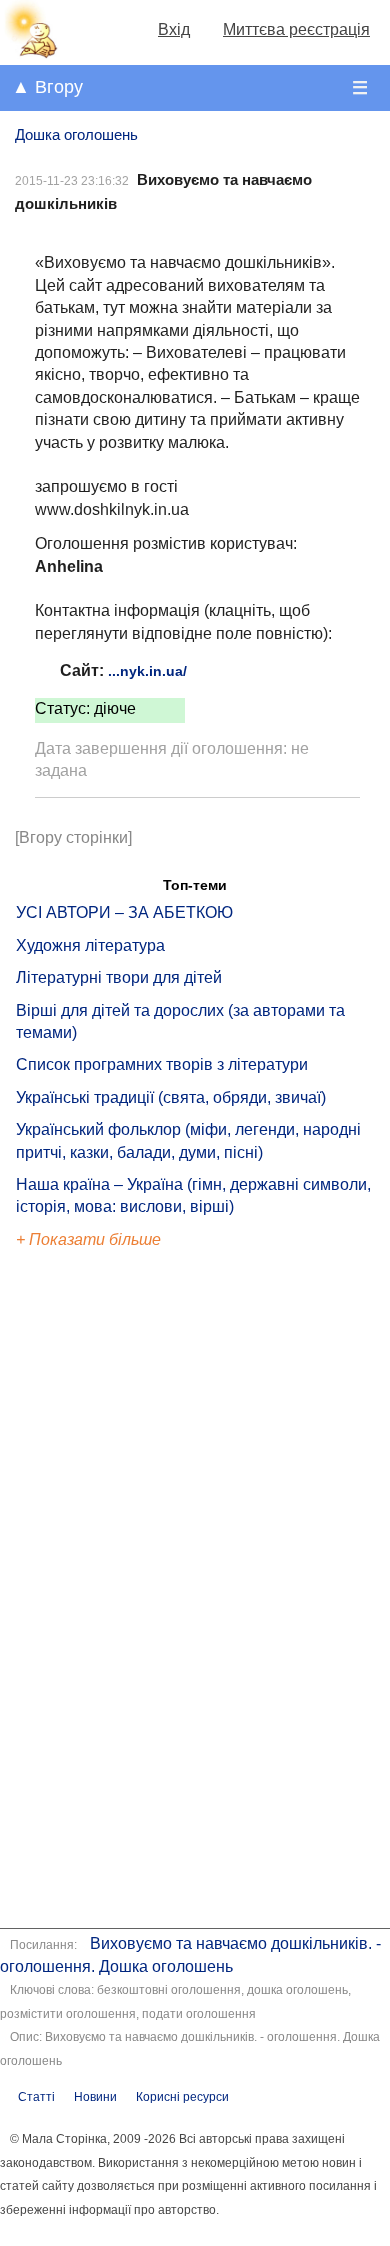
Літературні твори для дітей (119, 977)
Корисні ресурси (182, 2097)
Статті (36, 2097)
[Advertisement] (108, 1591)
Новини (95, 2097)
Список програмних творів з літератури (162, 1064)
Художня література (90, 945)
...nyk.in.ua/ (147, 671)
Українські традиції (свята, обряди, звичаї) (171, 1097)
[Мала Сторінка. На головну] (29, 53)
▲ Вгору (47, 87)
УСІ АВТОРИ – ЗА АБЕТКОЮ (124, 912)
